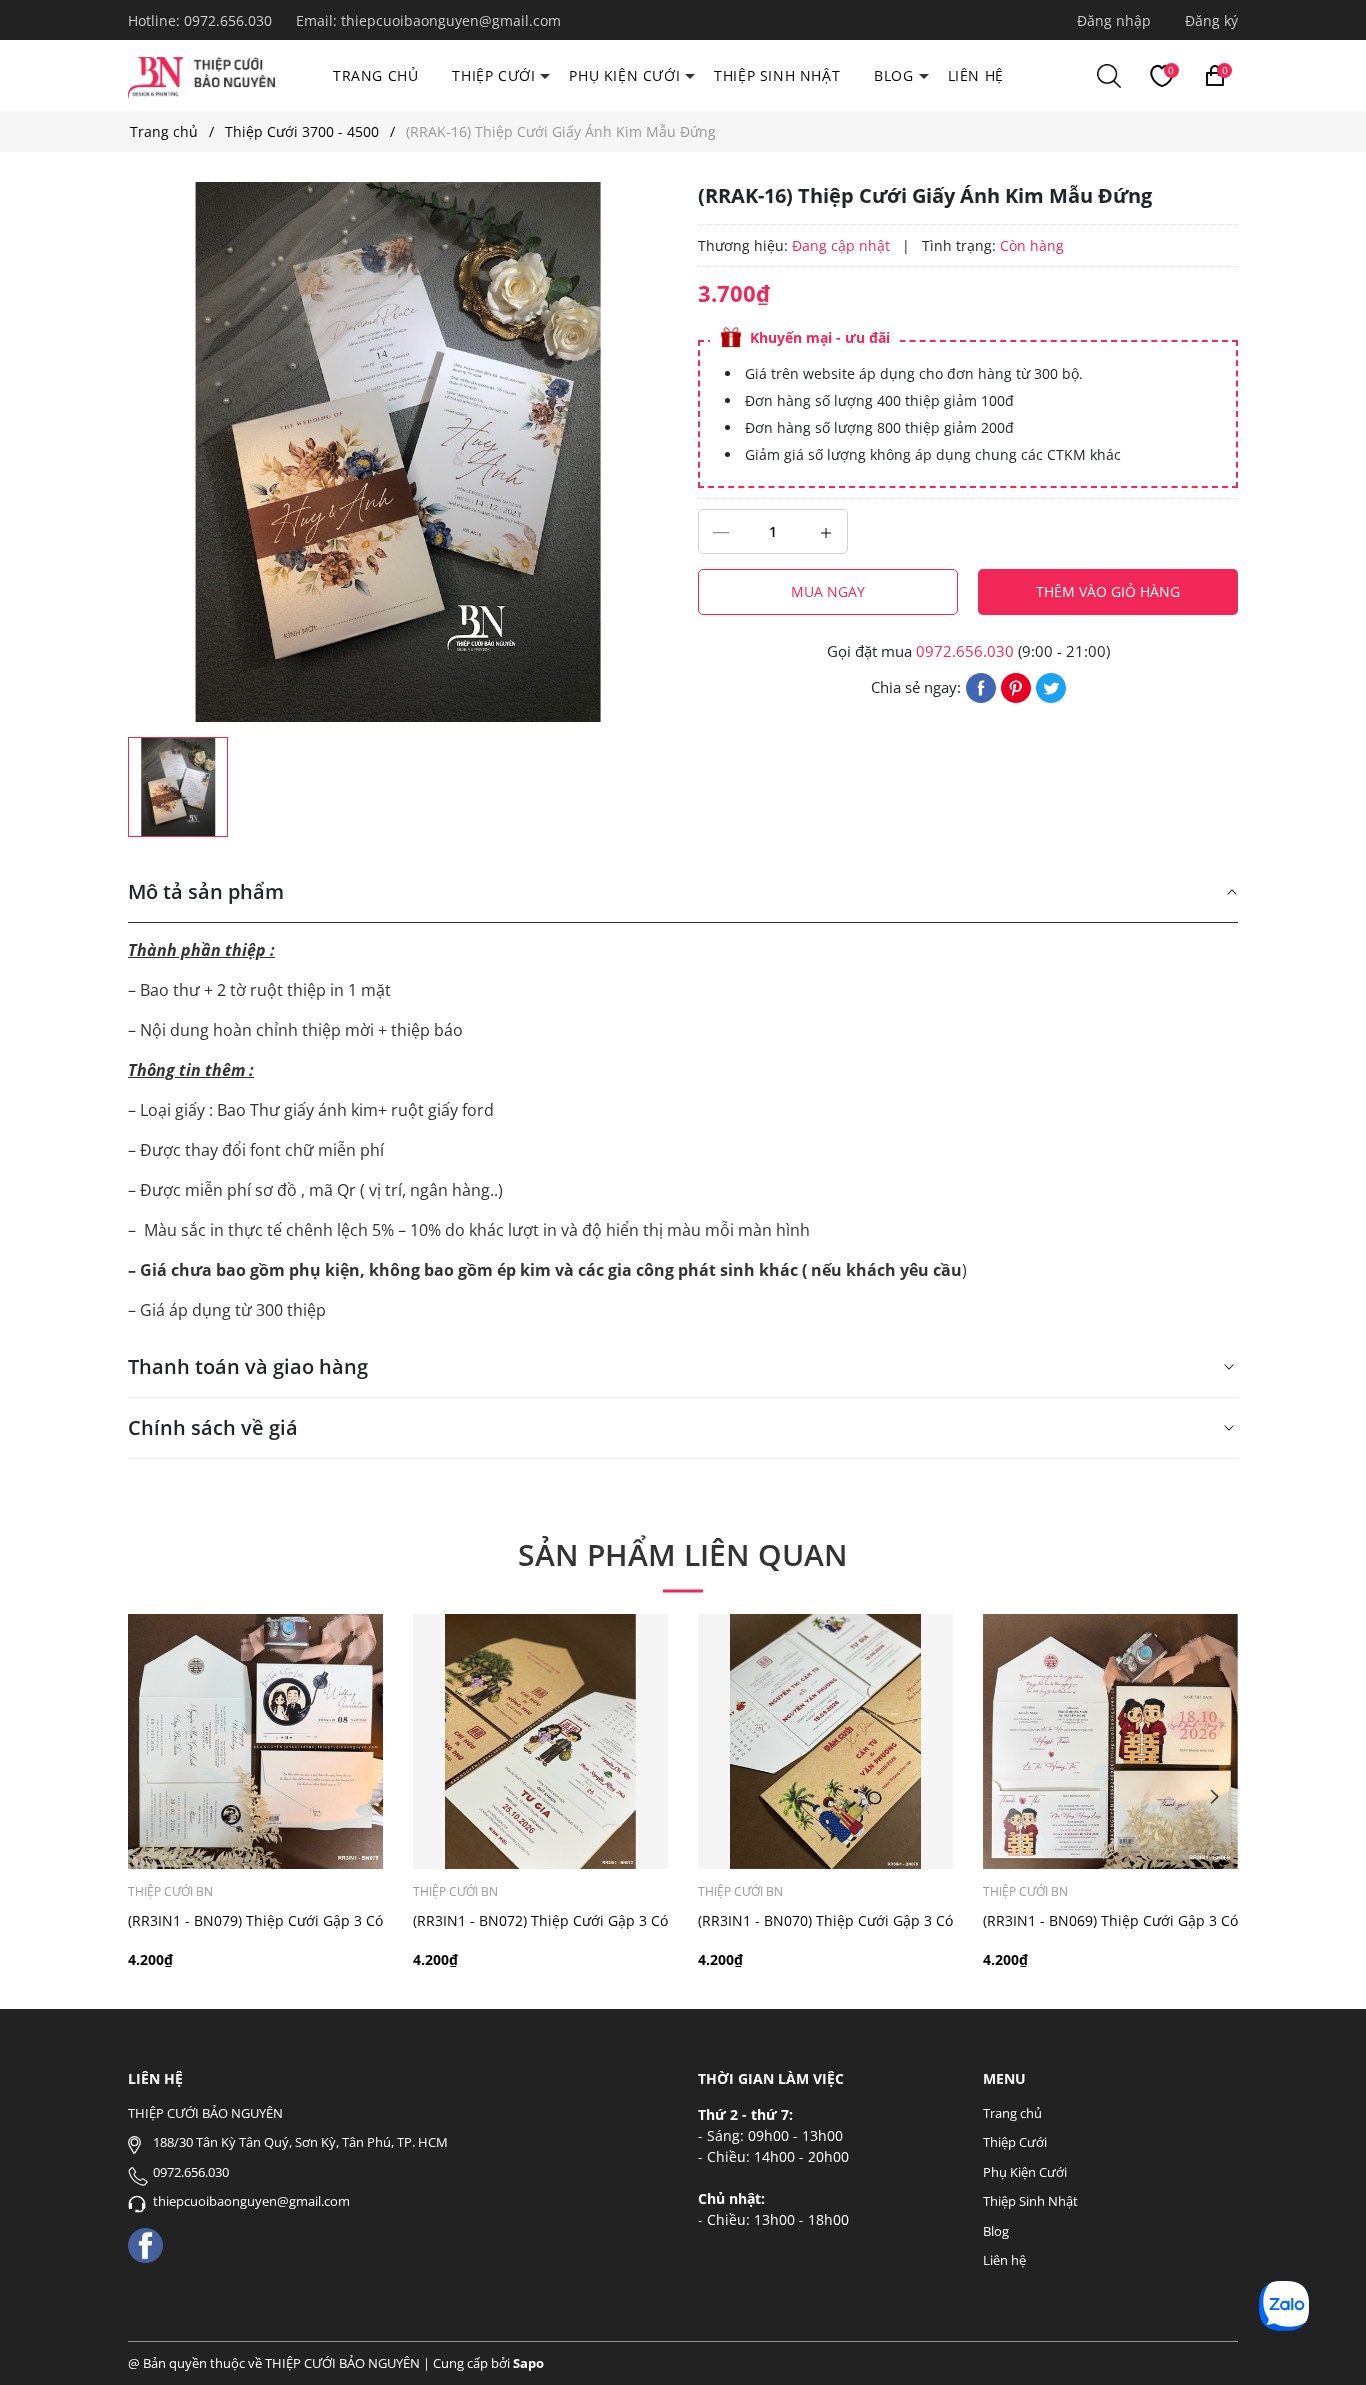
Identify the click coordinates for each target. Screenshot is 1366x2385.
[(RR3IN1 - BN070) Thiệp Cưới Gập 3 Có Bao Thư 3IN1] (825, 1741)
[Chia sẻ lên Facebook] (981, 686)
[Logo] (201, 74)
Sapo (528, 2363)
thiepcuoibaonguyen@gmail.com (451, 20)
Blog (893, 75)
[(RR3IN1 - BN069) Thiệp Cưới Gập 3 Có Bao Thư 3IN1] (1110, 1741)
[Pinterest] (1016, 686)
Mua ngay (828, 591)
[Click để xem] (398, 452)
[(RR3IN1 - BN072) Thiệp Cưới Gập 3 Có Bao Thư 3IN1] (540, 1741)
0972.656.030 (230, 20)
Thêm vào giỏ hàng (1108, 591)
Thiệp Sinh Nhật (777, 75)
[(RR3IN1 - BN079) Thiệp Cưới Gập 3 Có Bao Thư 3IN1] (255, 1741)
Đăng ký (1211, 20)
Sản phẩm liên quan (683, 1554)
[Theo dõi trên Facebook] (145, 2243)
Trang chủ (375, 75)
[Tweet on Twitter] (1051, 686)
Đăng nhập (1114, 20)
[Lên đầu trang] (1323, 2342)
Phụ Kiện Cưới (624, 75)
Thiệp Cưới (493, 75)
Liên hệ (976, 75)
